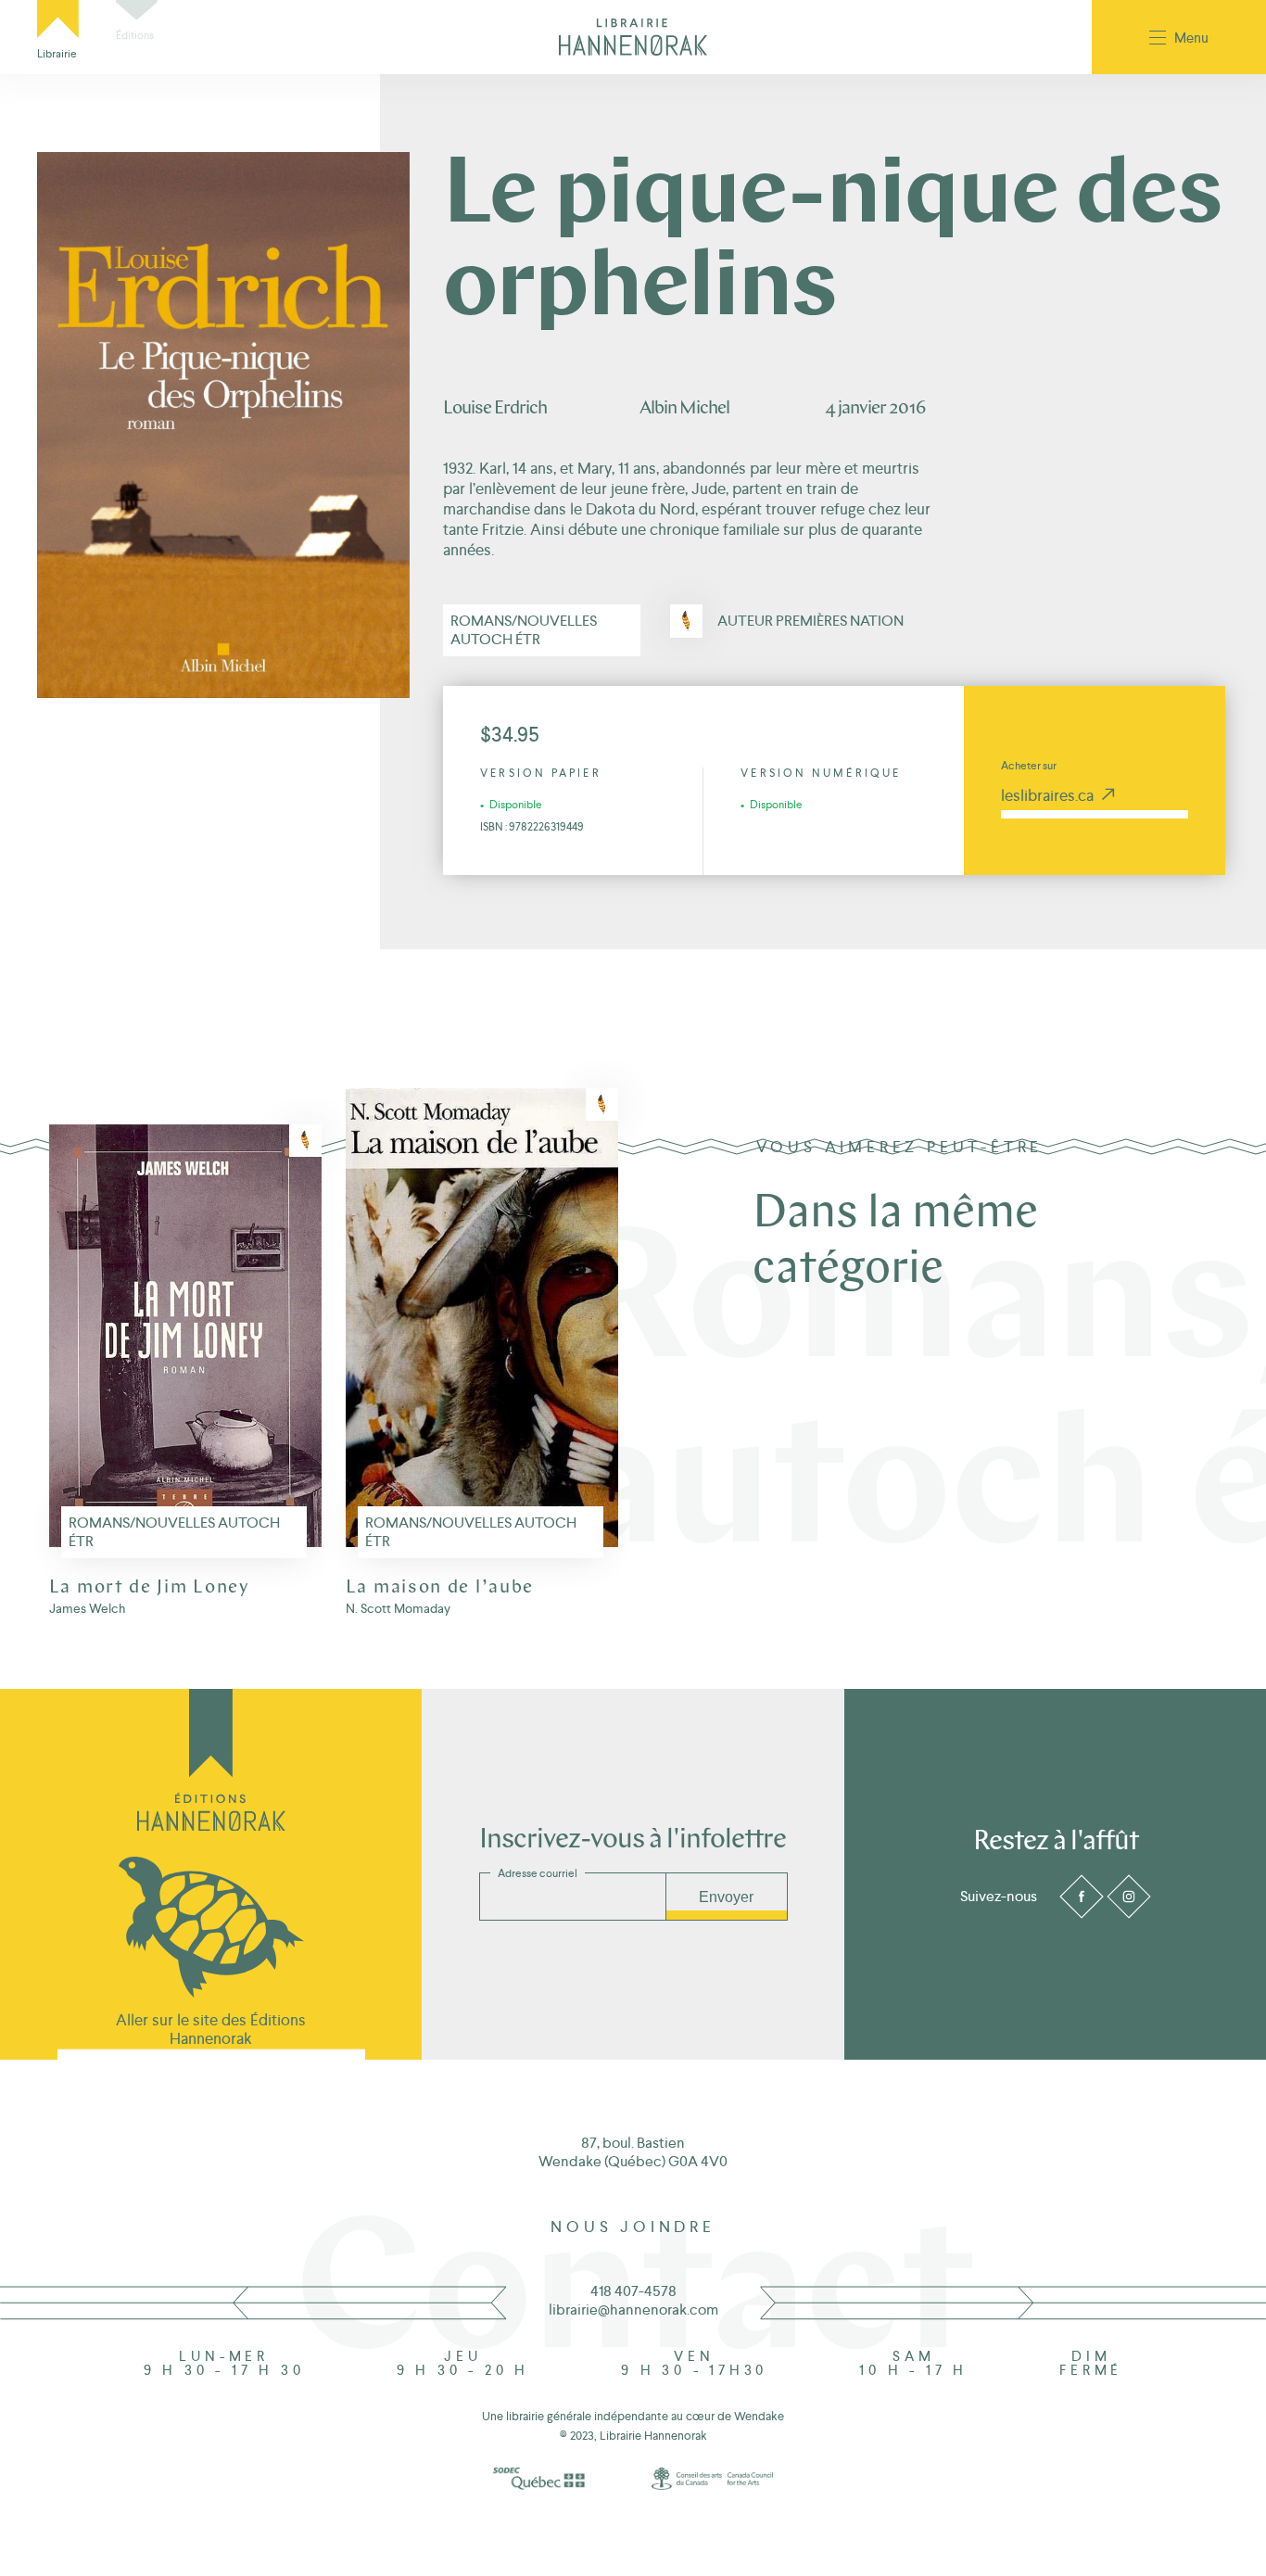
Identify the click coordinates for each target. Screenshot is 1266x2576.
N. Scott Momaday (398, 1608)
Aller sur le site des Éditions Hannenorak (211, 2029)
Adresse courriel (538, 1873)
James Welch (87, 1608)
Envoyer (726, 1897)
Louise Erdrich (495, 409)
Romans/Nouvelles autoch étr (524, 630)
